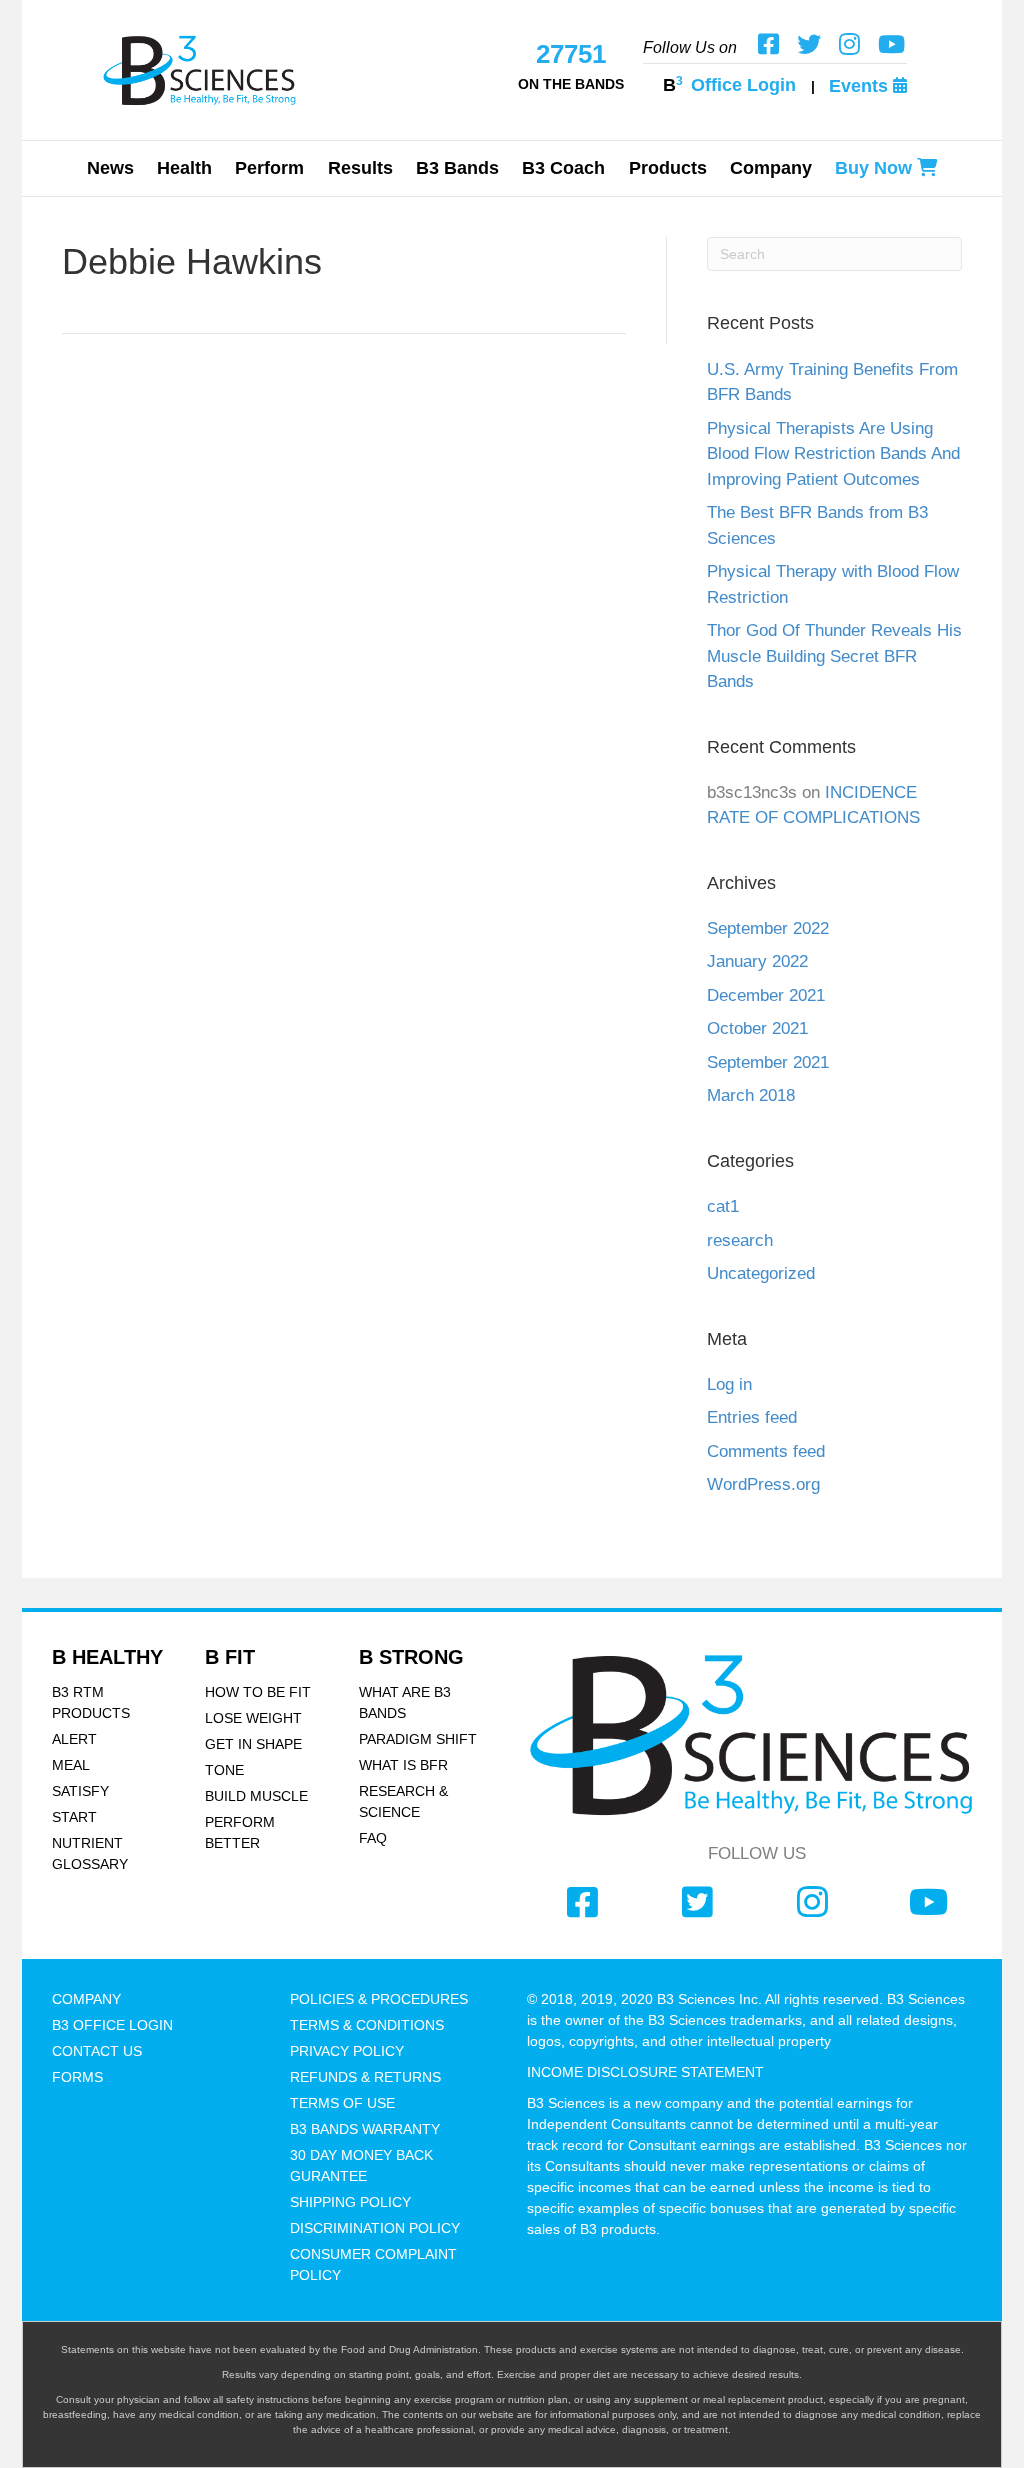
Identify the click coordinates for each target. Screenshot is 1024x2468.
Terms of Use (342, 2103)
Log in (729, 1384)
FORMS (77, 2077)
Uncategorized (761, 1273)
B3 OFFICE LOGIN (112, 2025)
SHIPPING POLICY (350, 2202)
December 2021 (766, 995)
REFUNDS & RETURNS (365, 2077)
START (74, 1817)
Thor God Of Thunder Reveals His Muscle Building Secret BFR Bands (834, 656)
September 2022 (768, 928)
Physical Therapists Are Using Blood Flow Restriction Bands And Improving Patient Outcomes (833, 454)
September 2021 (768, 1062)
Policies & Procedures (379, 1999)
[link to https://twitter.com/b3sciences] (697, 1902)
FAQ (373, 1838)
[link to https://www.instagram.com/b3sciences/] (812, 1902)
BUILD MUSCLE (256, 1796)
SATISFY (80, 1791)
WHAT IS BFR (403, 1765)
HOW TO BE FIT (258, 1692)
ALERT (74, 1739)
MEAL (71, 1765)
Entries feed (752, 1417)
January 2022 (757, 961)
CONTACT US (97, 2051)
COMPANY (86, 1999)
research (740, 1240)
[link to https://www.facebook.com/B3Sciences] (582, 1902)
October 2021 (757, 1028)
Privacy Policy (347, 2051)
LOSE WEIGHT (253, 1718)
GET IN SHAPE (253, 1744)
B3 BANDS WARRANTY (365, 2129)
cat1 (723, 1206)
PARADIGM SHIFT (418, 1739)
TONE (224, 1770)
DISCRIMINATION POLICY (375, 2228)
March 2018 (751, 1095)
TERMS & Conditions (367, 2025)
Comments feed (766, 1451)
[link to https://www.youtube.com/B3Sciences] (928, 1902)
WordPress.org (763, 1484)
